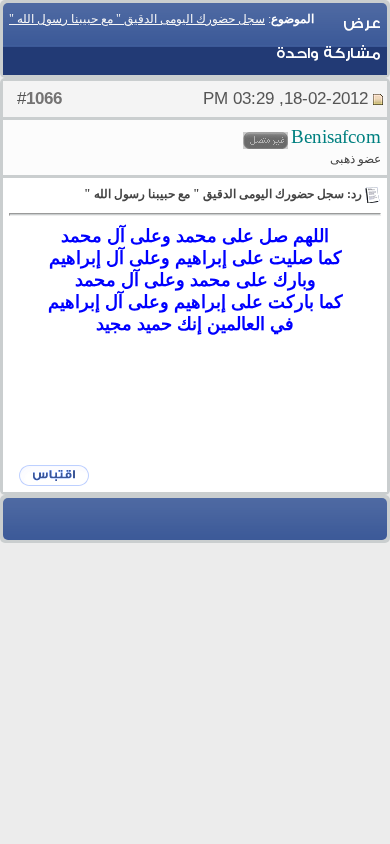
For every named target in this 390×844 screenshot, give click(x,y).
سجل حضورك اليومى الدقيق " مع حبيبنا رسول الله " (137, 19)
